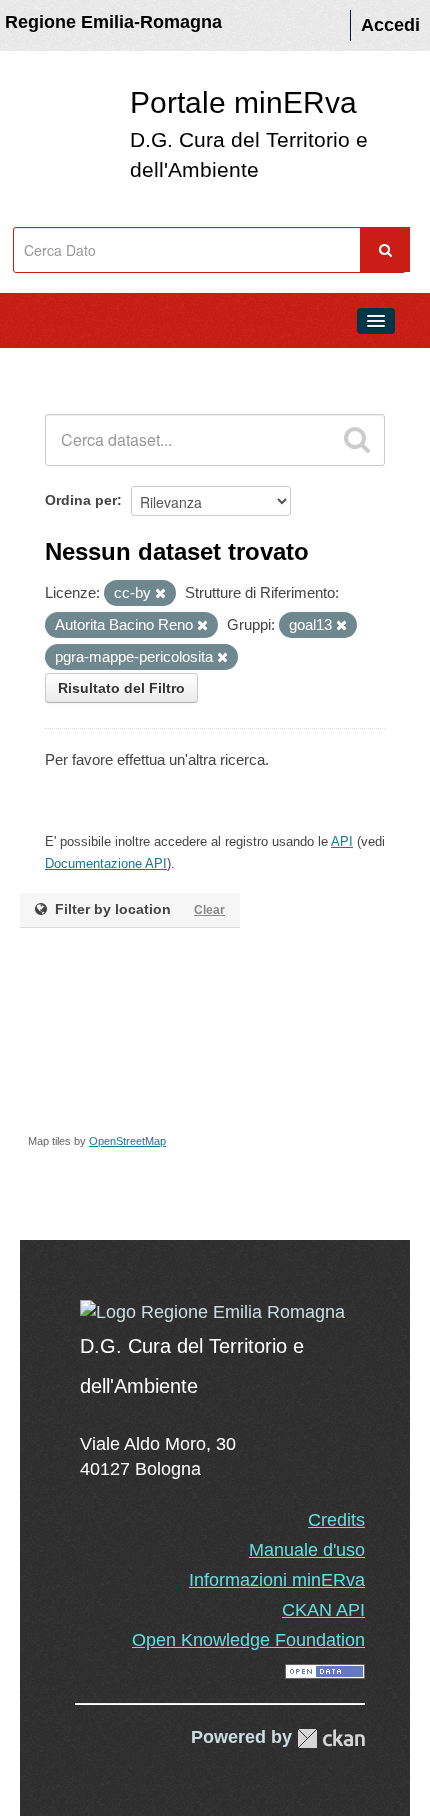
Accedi (390, 25)
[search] (357, 440)
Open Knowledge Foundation (248, 1640)
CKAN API (323, 1610)
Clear (209, 910)
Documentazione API (106, 863)
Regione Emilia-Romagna (113, 22)
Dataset (56, 366)
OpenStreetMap (127, 1141)
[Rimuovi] (160, 594)
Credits (336, 1520)
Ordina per (81, 500)
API (342, 841)
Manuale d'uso (307, 1550)
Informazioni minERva (277, 1580)
